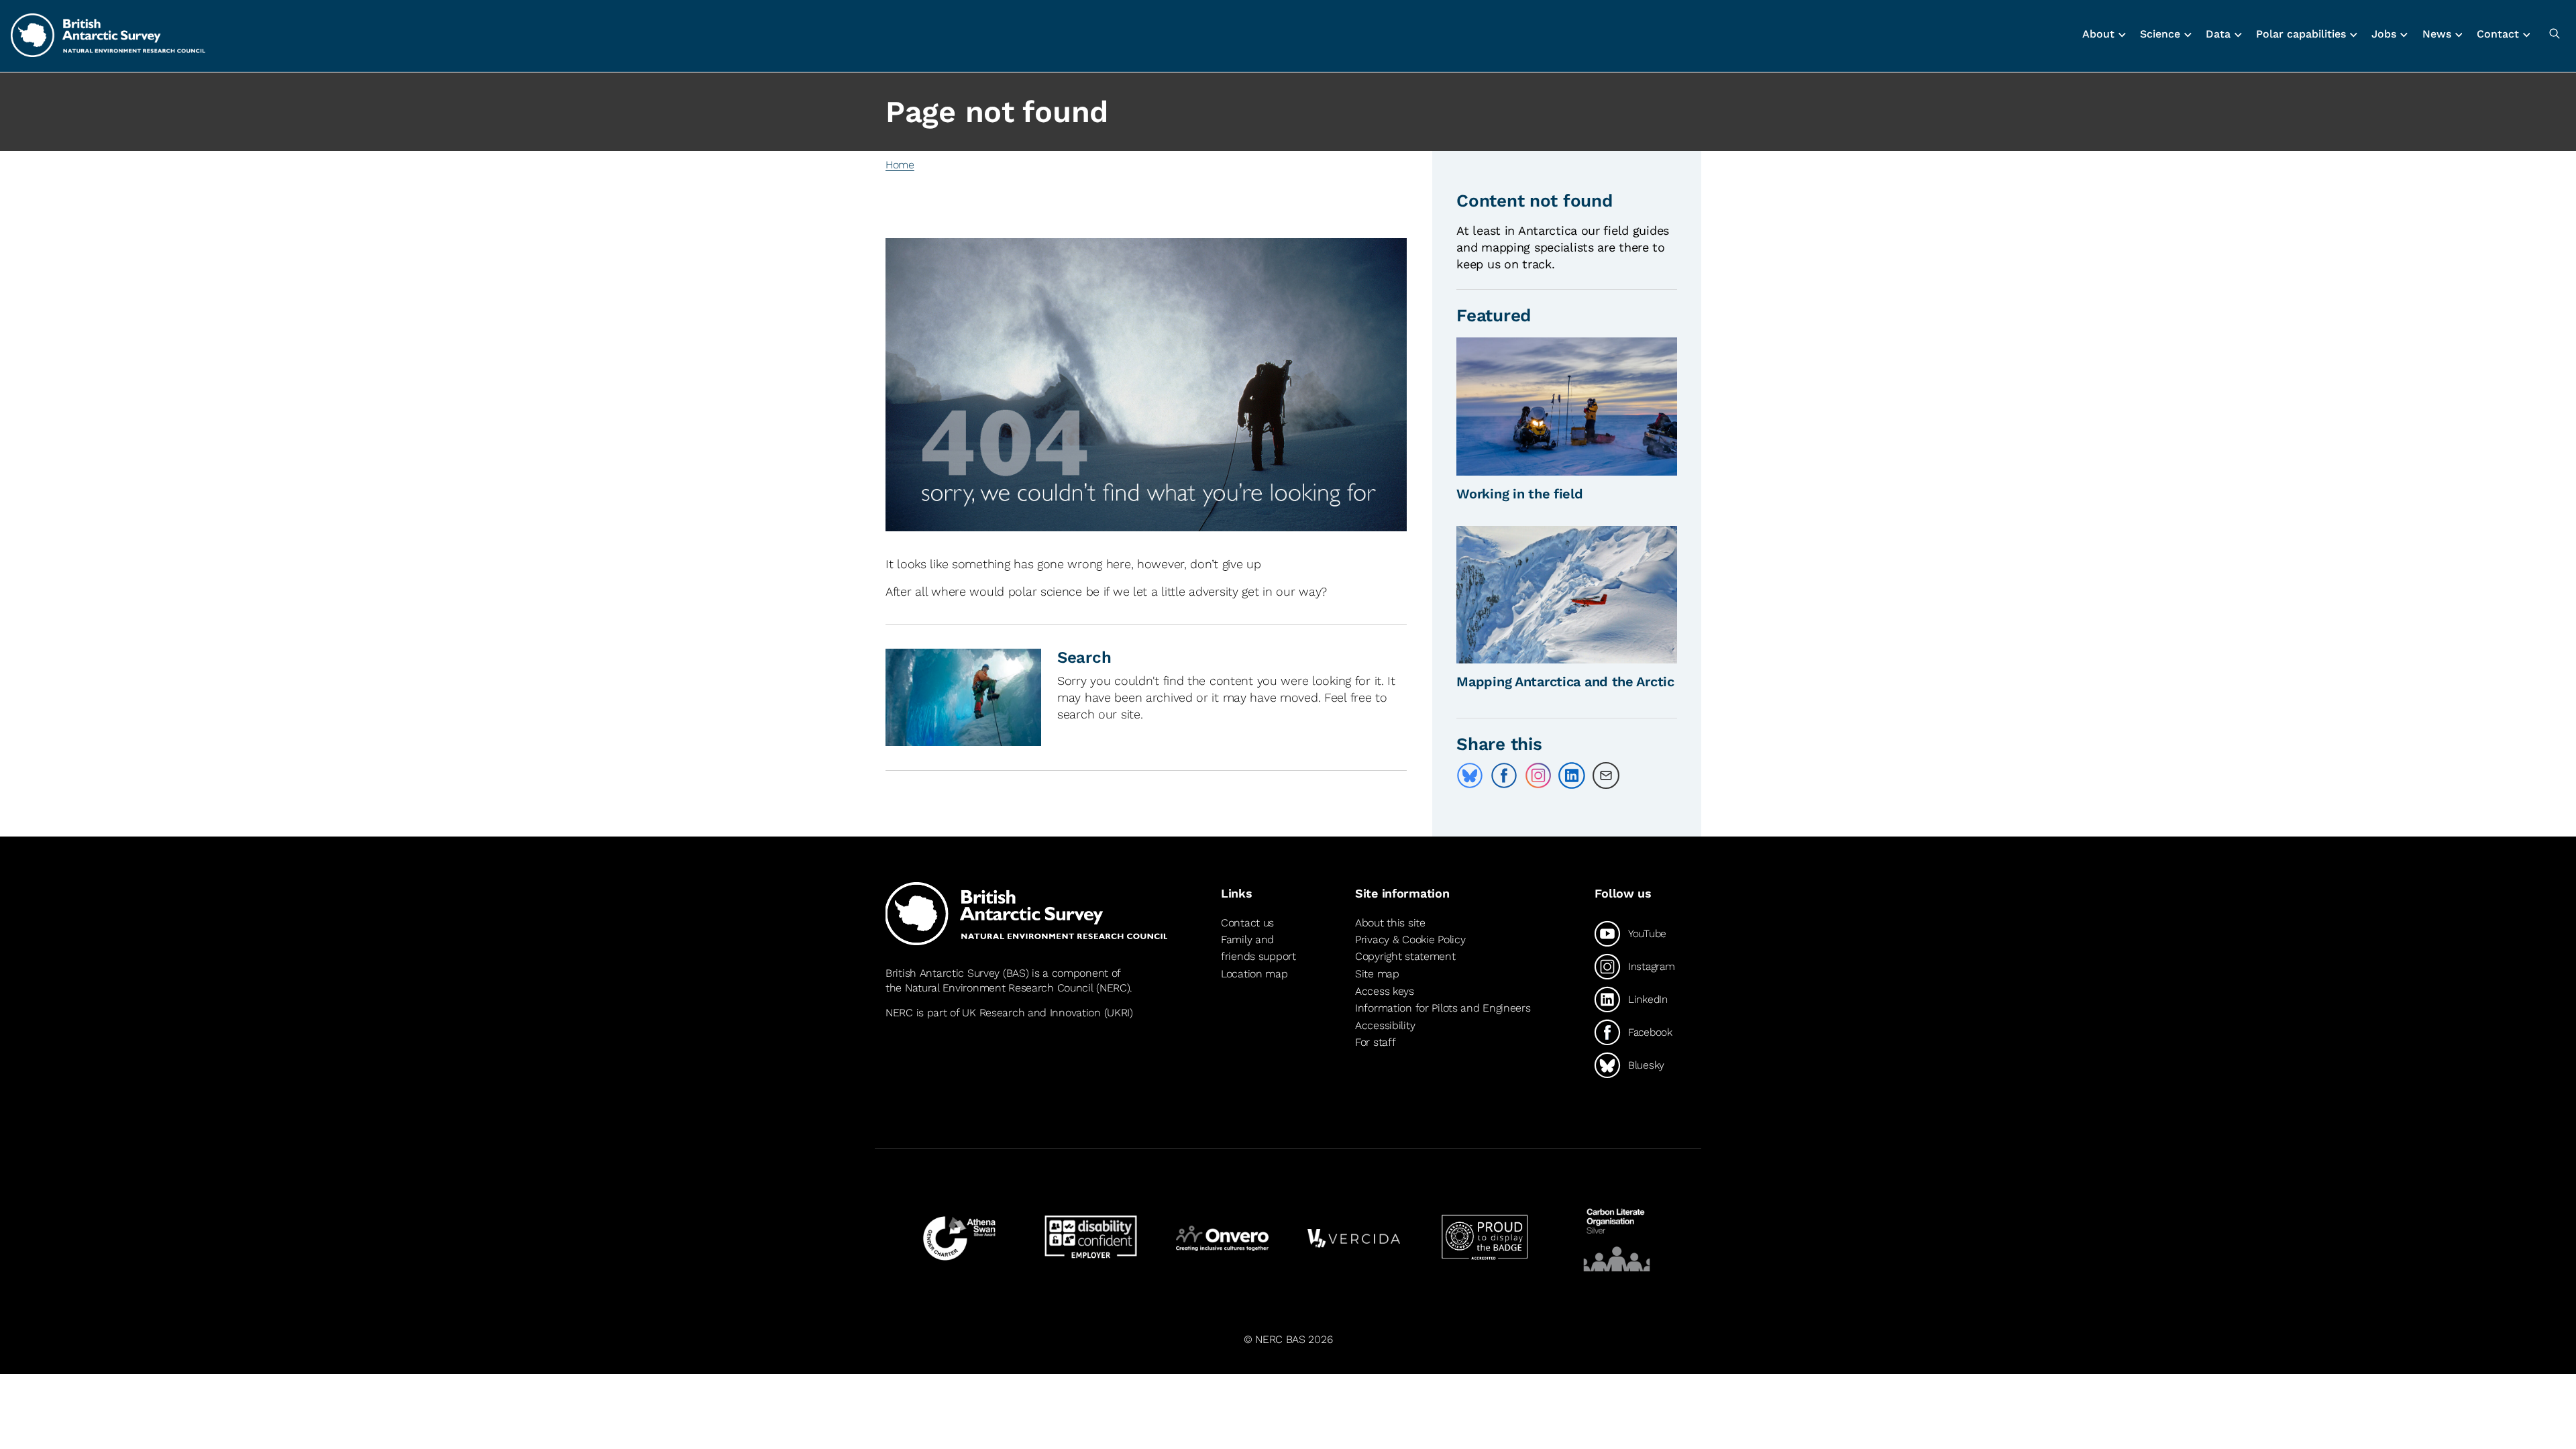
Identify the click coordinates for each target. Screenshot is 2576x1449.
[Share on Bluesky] (1470, 775)
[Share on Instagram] (1538, 775)
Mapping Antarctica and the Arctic (1565, 682)
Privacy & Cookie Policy (1410, 940)
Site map (1377, 974)
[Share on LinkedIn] (1572, 775)
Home (900, 165)
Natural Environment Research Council (999, 988)
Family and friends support (1258, 948)
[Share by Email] (1606, 775)
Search (1084, 657)
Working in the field (1519, 494)
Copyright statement (1405, 956)
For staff (1375, 1042)
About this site (1390, 923)
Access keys (1385, 991)
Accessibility (1385, 1025)
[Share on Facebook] (1504, 775)
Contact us (1247, 923)
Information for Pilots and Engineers (1443, 1008)
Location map (1254, 974)
